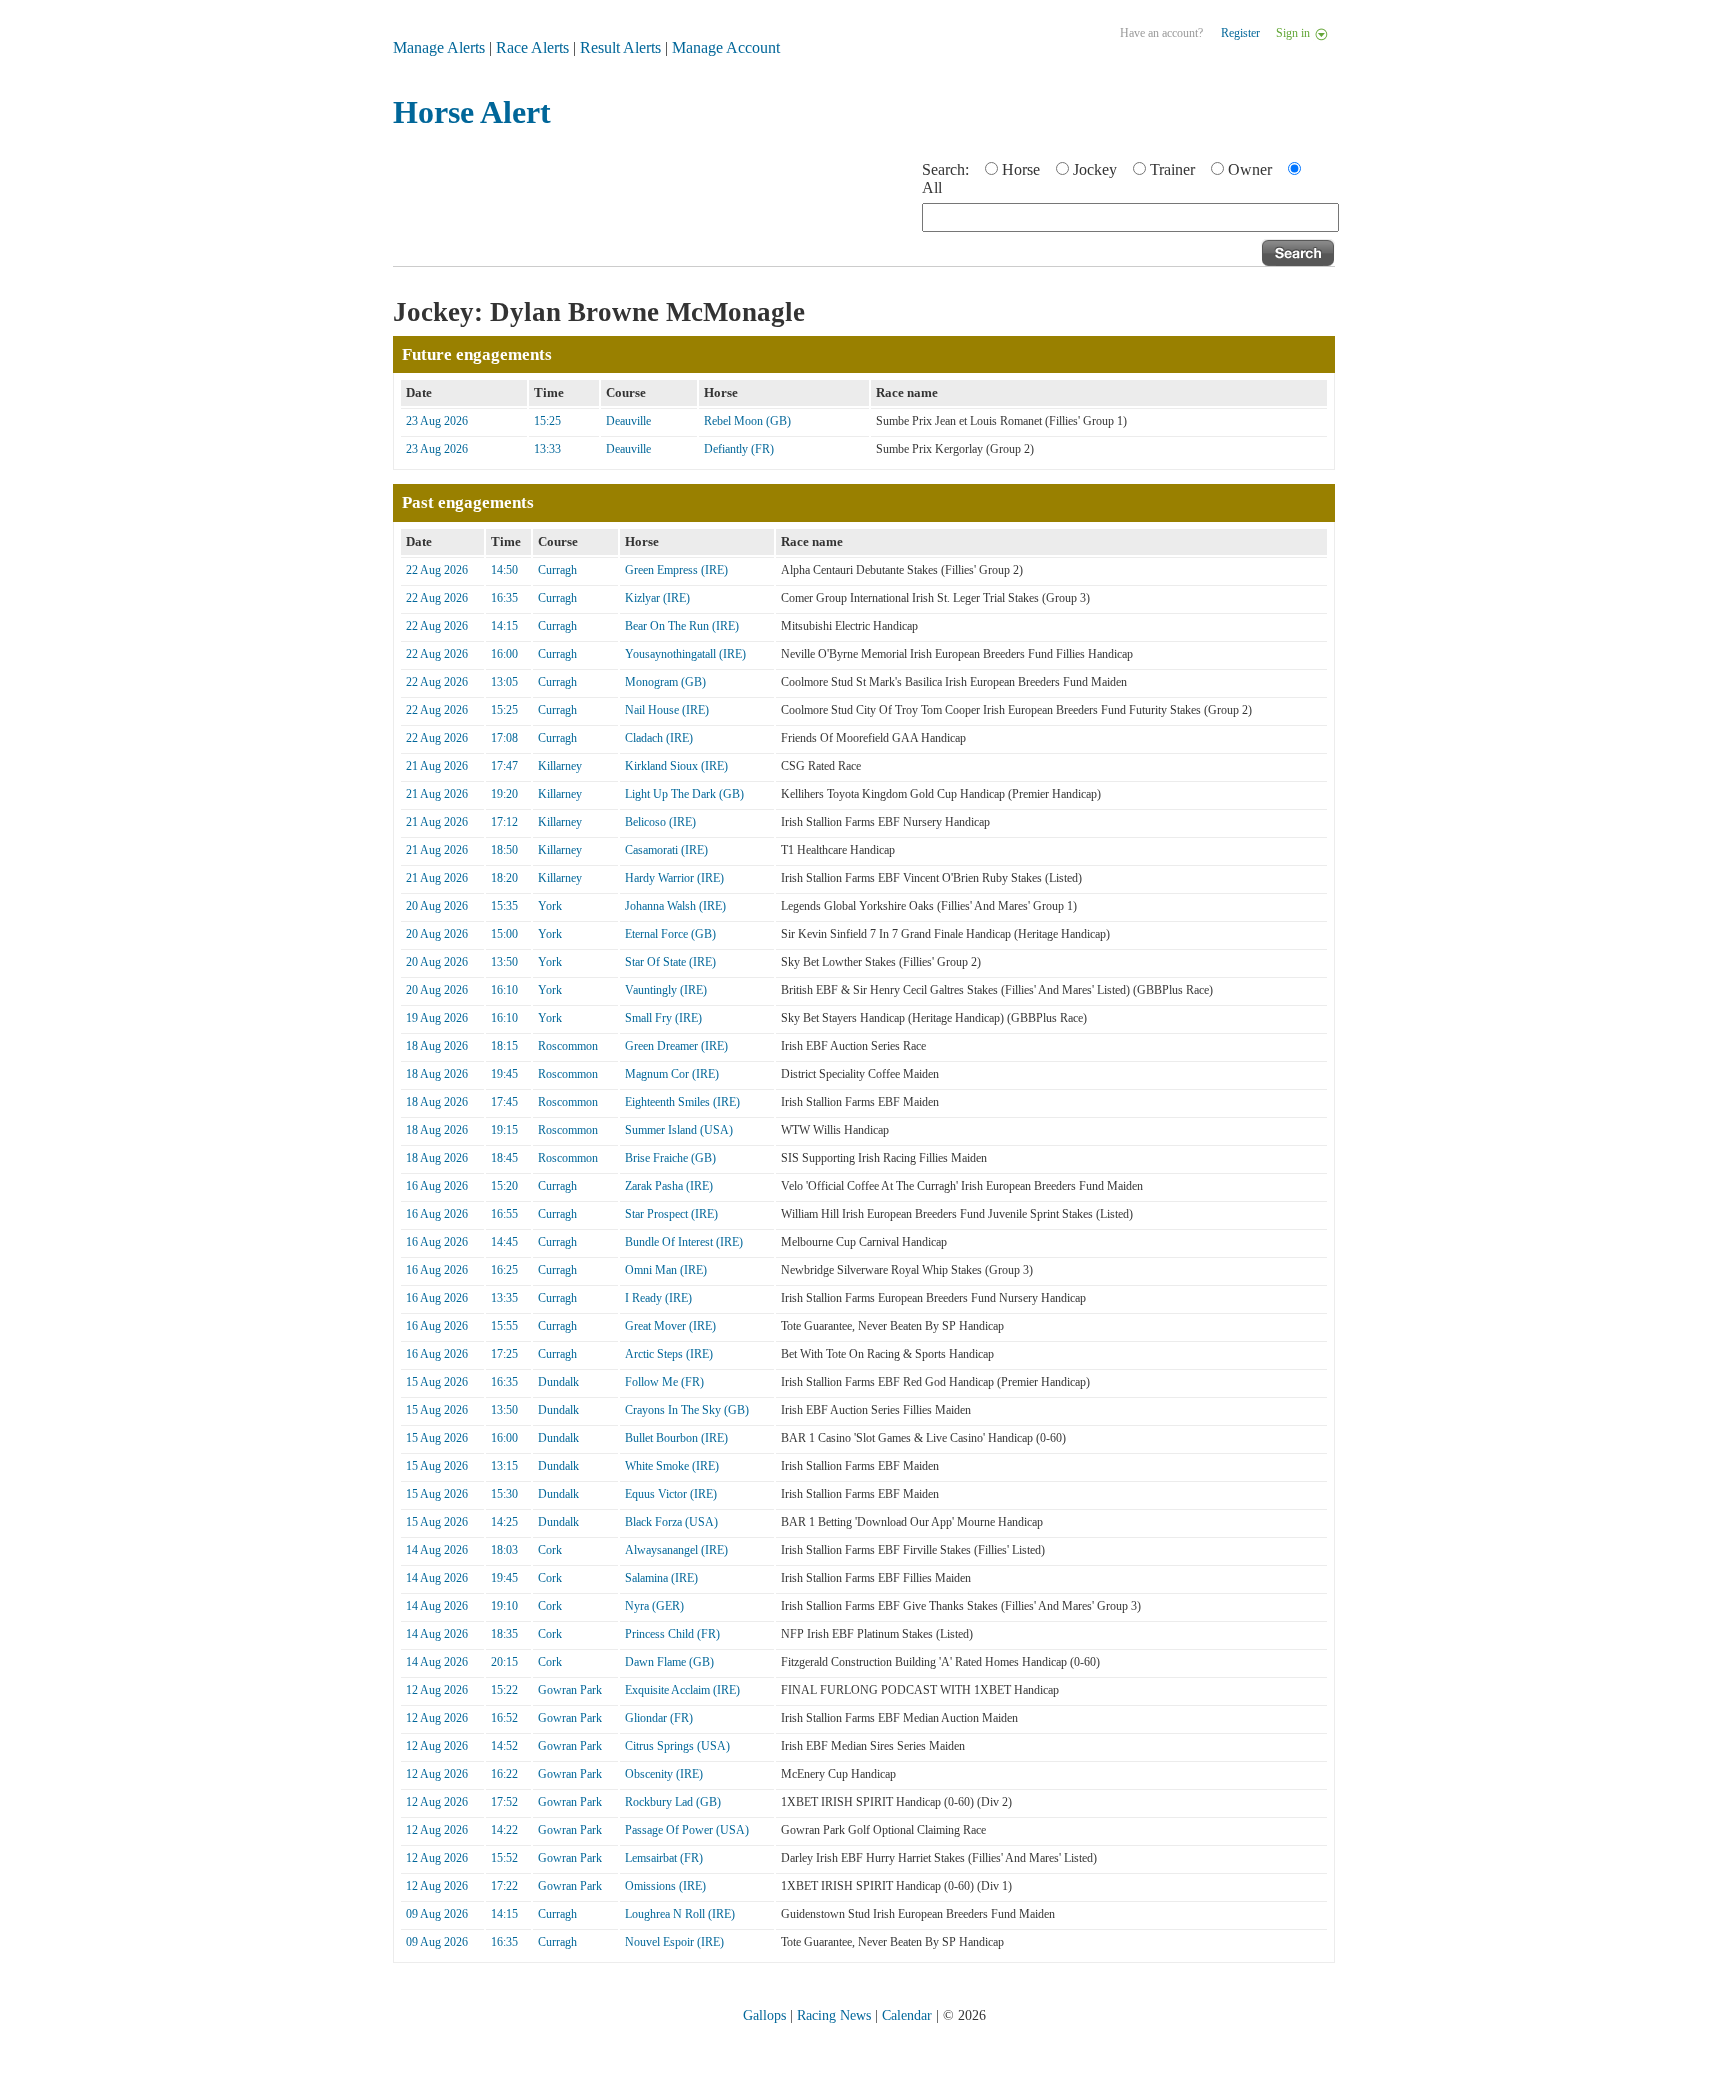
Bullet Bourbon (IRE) (676, 1438)
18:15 (504, 1046)
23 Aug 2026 (437, 421)
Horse (1021, 169)
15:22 (504, 1690)
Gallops (764, 2015)
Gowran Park (570, 1690)
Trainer (1172, 169)
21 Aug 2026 (437, 766)
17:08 (504, 738)
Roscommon (568, 1046)
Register (1240, 33)
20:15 (504, 1662)
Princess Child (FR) (672, 1634)
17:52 (504, 1802)
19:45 (504, 1074)
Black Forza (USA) (671, 1522)
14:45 (504, 1242)
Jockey (1095, 169)
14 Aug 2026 (437, 1550)
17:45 (504, 1102)
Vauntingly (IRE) (666, 990)
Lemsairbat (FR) (664, 1858)
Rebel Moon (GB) (747, 421)
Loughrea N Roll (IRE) (680, 1914)
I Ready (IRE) (658, 1298)
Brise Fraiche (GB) (670, 1158)
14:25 (504, 1522)
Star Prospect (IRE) (671, 1214)
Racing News (834, 2015)
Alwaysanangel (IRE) (676, 1550)
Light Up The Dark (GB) (684, 794)
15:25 (547, 421)
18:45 (504, 1158)
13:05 (504, 682)
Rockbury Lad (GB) (673, 1802)
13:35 (504, 1298)
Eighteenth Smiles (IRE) (682, 1102)
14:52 (504, 1746)
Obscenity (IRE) (664, 1774)
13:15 (504, 1466)
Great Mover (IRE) (670, 1326)
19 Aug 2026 (437, 1018)
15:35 (504, 906)
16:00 (504, 654)
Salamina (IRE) (661, 1578)
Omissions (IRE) (665, 1886)
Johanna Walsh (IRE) (675, 906)
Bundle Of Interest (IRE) (684, 1242)
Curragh (557, 570)
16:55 (504, 1214)
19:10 (504, 1606)
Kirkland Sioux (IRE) (676, 766)
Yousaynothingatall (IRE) (685, 654)
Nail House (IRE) (667, 710)
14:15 (504, 626)
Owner (1250, 169)
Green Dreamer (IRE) (676, 1046)
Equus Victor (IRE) (671, 1494)
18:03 (504, 1550)
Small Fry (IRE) (663, 1018)
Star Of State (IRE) (670, 962)
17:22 (504, 1886)
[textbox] (1130, 217)
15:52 (504, 1858)
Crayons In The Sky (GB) (687, 1410)
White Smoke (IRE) (672, 1466)
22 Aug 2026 (437, 570)
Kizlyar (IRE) (657, 598)
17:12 (504, 822)
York (550, 906)
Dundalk (558, 1382)
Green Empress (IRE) (676, 570)
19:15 (504, 1130)
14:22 (504, 1830)
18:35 (504, 1634)
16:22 (504, 1774)
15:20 (504, 1186)
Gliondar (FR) (659, 1718)
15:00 (504, 934)
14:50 (504, 570)
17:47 (504, 766)
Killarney (560, 766)
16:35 (504, 598)
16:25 (504, 1270)
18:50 (504, 850)
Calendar (907, 2015)
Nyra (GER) (654, 1606)
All (932, 187)
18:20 (504, 878)
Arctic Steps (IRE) (669, 1354)
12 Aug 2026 (437, 1690)
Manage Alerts (439, 47)
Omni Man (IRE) (666, 1270)
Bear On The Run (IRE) (682, 626)
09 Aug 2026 (437, 1914)
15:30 (504, 1494)
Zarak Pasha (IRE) (669, 1186)
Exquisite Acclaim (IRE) (682, 1690)
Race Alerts (532, 47)
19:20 (504, 794)
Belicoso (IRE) (660, 822)
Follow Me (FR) (664, 1382)
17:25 (504, 1354)
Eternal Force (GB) (670, 934)
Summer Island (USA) (679, 1130)
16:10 (504, 990)
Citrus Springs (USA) (677, 1746)
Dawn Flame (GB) (669, 1662)
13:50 (504, 962)
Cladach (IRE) (659, 738)
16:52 (504, 1718)
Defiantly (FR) (739, 449)
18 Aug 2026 (437, 1046)
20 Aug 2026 (437, 906)
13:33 (547, 449)
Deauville (628, 421)
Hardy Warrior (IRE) (674, 878)
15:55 (504, 1326)
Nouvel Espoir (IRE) (674, 1942)
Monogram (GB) (665, 682)
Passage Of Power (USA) (687, 1830)
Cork (550, 1550)
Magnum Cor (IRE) (672, 1074)
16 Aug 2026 (437, 1186)
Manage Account (726, 47)
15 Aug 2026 (437, 1382)
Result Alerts (620, 47)
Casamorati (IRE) (666, 850)
